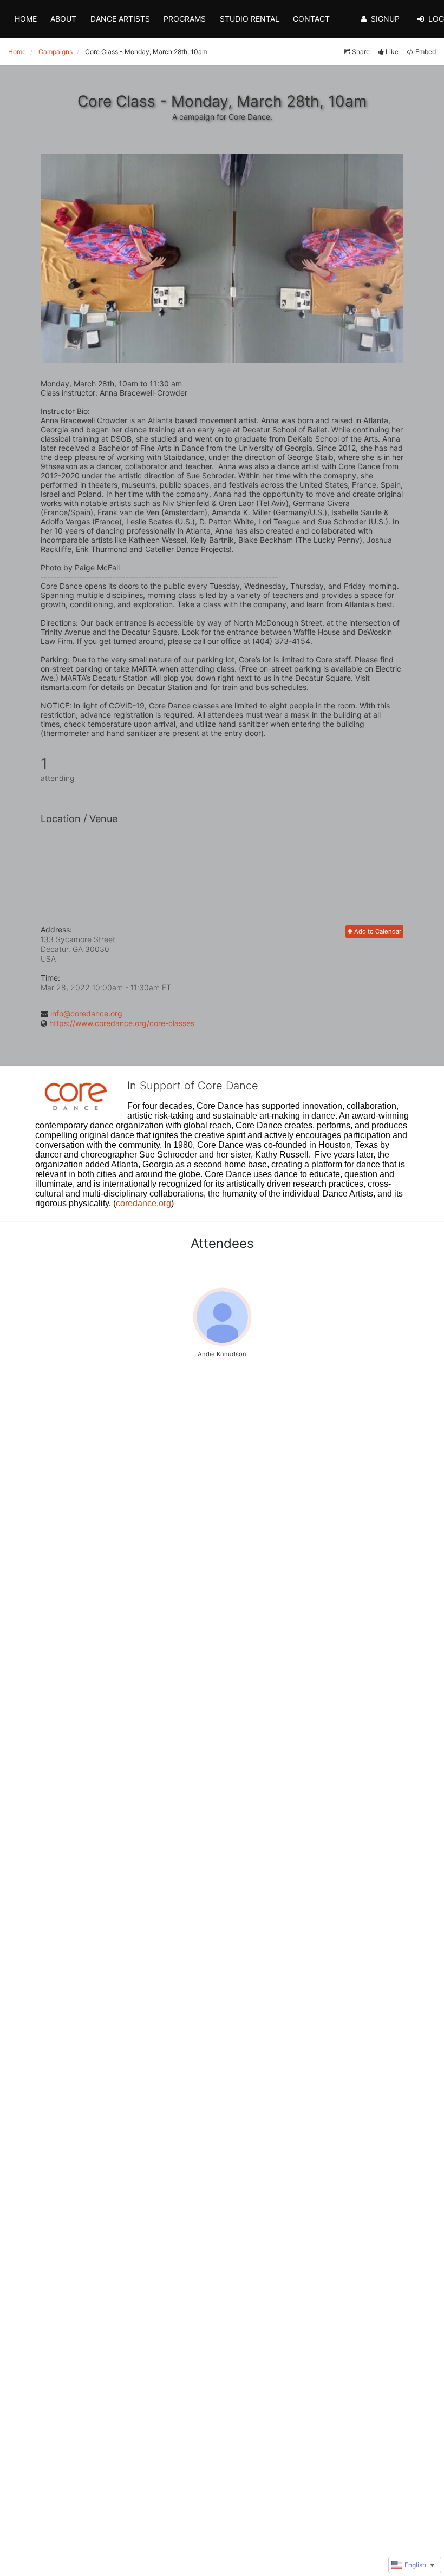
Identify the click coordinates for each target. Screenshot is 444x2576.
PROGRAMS (185, 19)
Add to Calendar (377, 931)
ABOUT (63, 19)
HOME (26, 19)
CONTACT (311, 19)
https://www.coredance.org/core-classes (122, 1023)
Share (361, 52)
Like (392, 52)
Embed (426, 52)
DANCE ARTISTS (120, 19)
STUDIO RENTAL (250, 19)
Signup (385, 19)
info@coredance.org (86, 1013)
